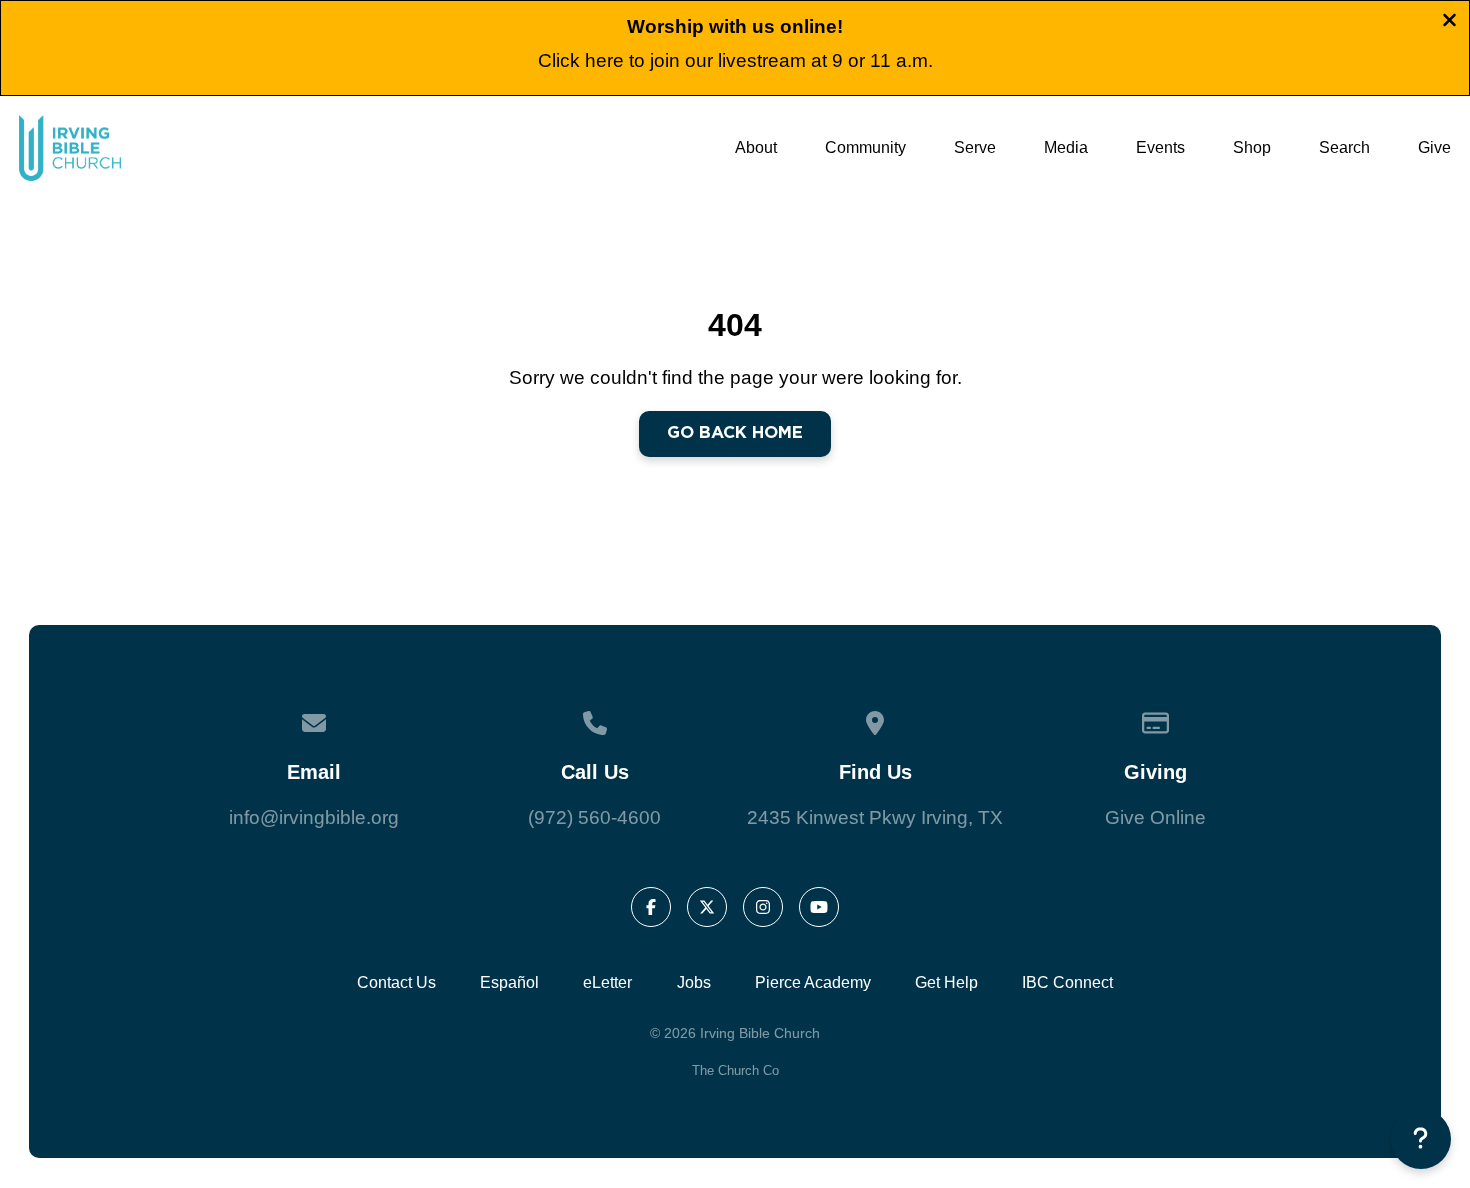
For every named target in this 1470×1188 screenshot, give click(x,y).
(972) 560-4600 (594, 817)
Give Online (1155, 817)
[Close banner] (1449, 23)
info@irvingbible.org (314, 817)
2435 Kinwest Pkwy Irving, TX (875, 817)
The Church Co (735, 1070)
